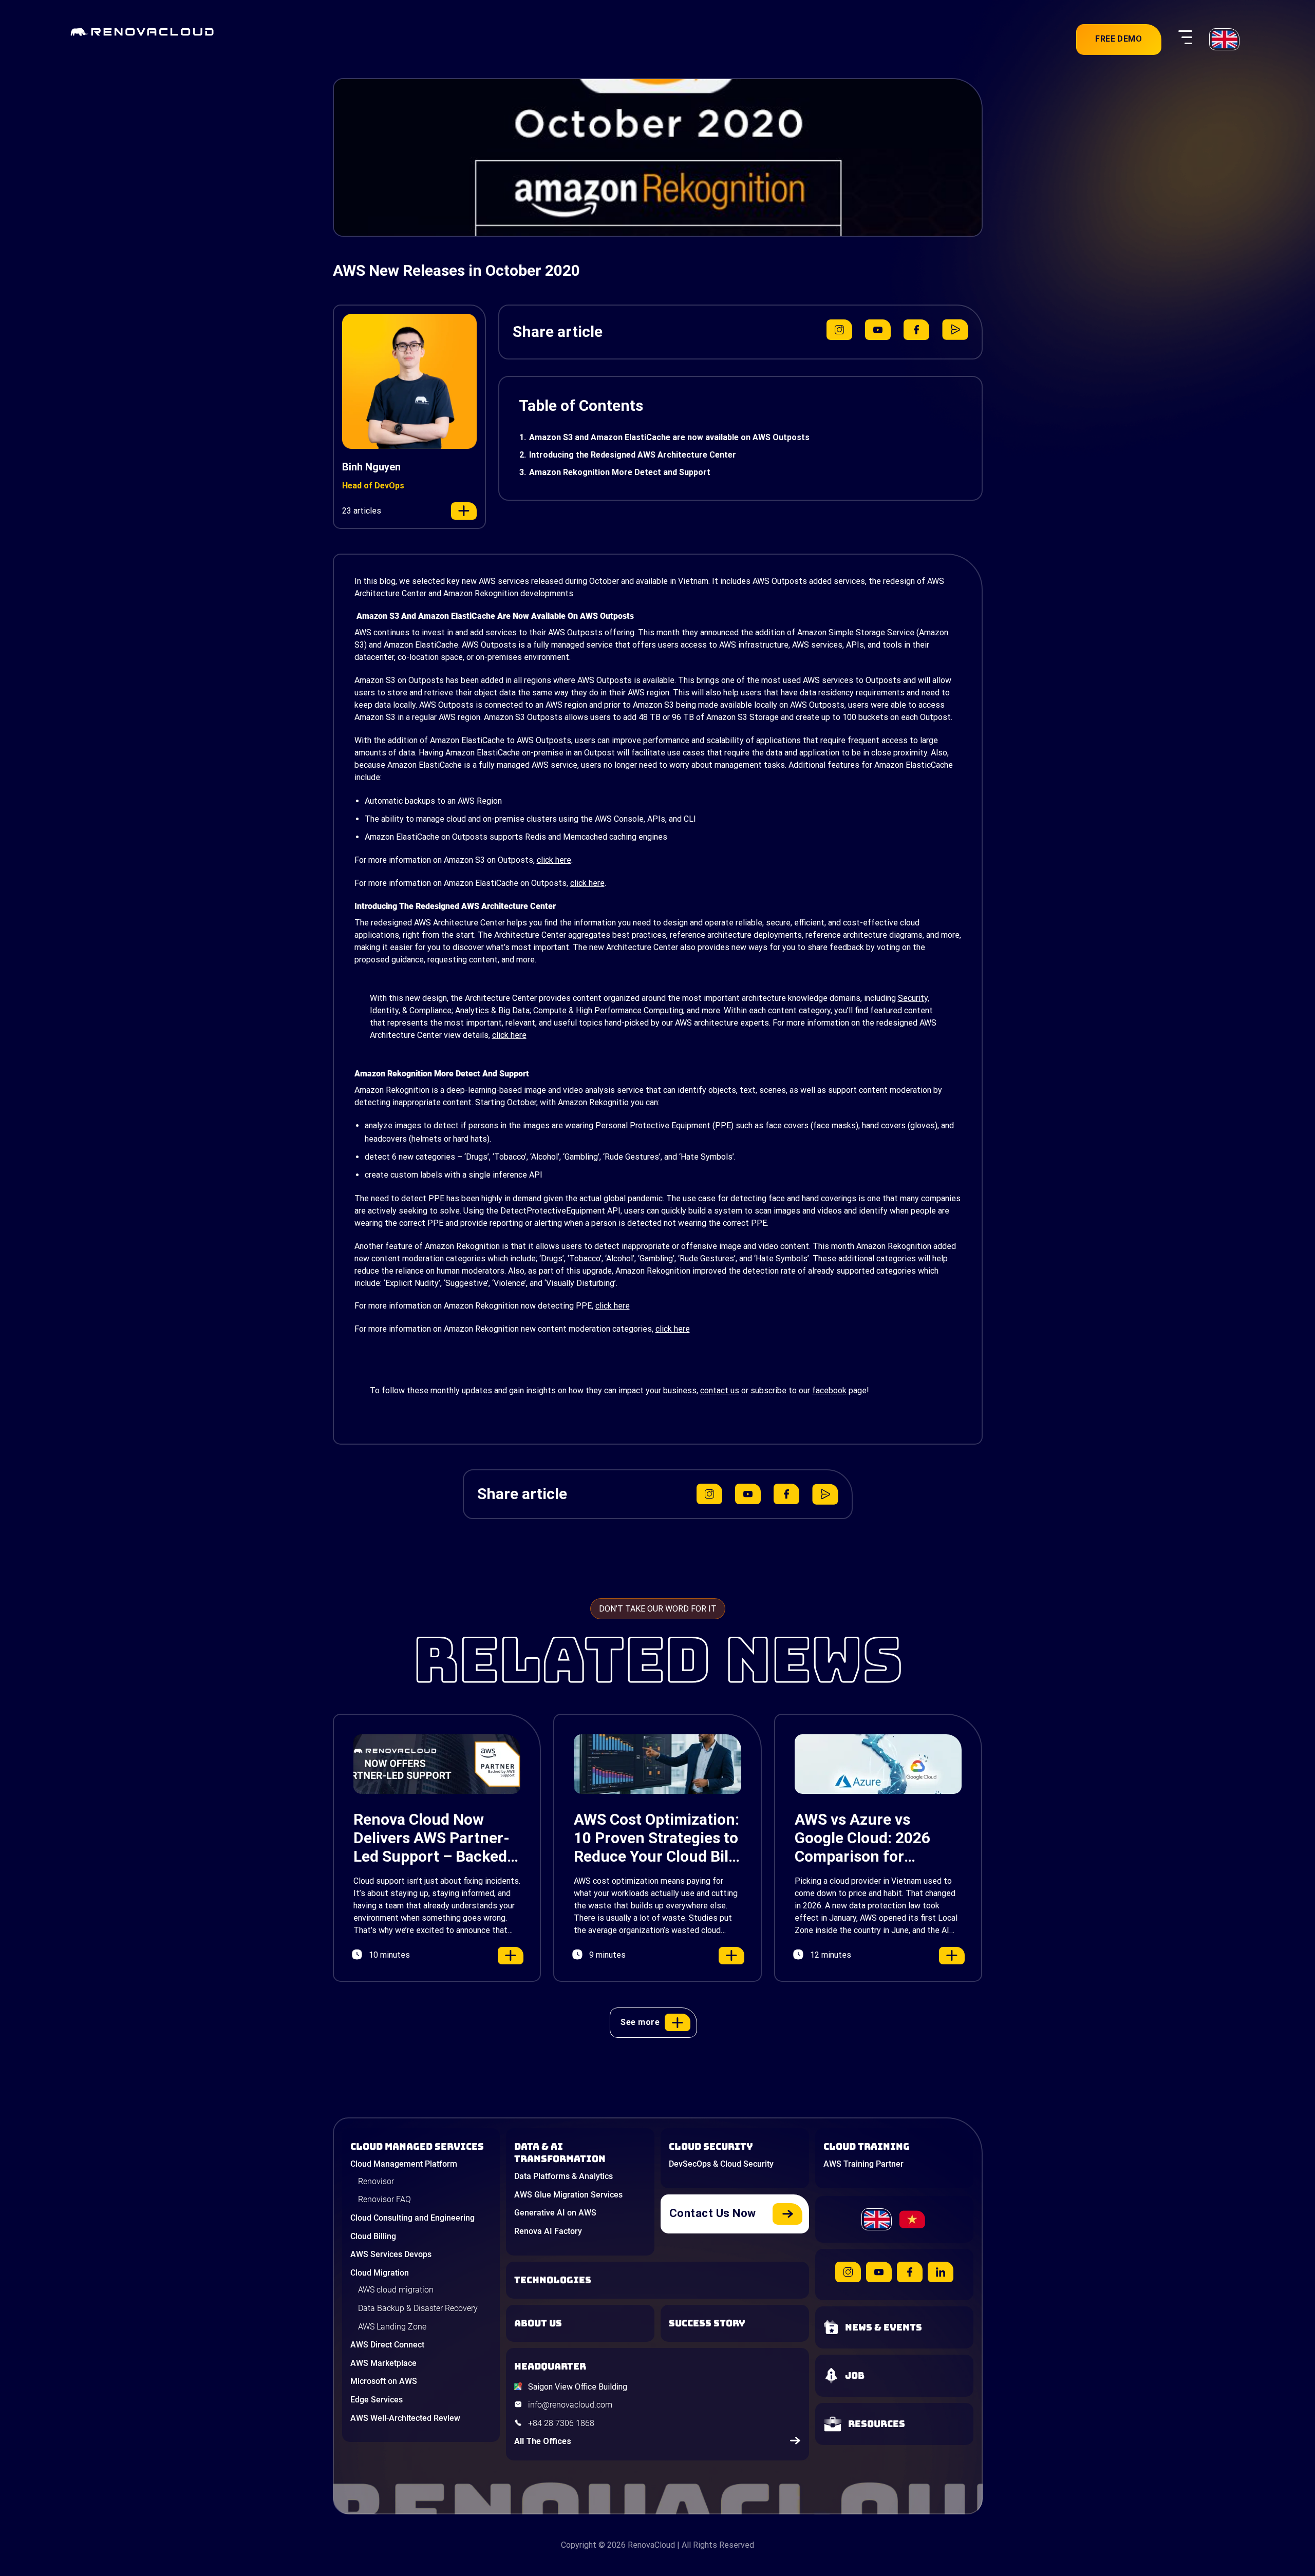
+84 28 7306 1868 (561, 2423)
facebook (829, 1390)
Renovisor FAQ (384, 2199)
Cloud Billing (373, 2236)
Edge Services (377, 2400)
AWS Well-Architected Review (405, 2418)
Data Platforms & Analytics (563, 2176)
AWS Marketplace (383, 2363)
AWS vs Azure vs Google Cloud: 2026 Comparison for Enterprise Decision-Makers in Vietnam (866, 1838)
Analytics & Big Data (492, 1010)
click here (554, 860)
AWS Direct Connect (387, 2345)
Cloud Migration (380, 2273)
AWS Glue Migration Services (568, 2195)
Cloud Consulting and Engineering (412, 2218)
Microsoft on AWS (384, 2381)
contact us (720, 1390)
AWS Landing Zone (392, 2327)
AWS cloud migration (396, 2290)
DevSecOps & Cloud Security (721, 2164)
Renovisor (376, 2181)
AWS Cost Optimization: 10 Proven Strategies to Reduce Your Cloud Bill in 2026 (656, 1838)
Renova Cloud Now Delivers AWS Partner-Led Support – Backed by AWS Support (431, 1838)
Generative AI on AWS (555, 2213)
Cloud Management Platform (404, 2164)
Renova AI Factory (548, 2231)
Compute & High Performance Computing (608, 1010)
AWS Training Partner (863, 2164)
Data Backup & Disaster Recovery (418, 2308)
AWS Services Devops (391, 2254)
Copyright (579, 2545)
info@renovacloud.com (570, 2405)
